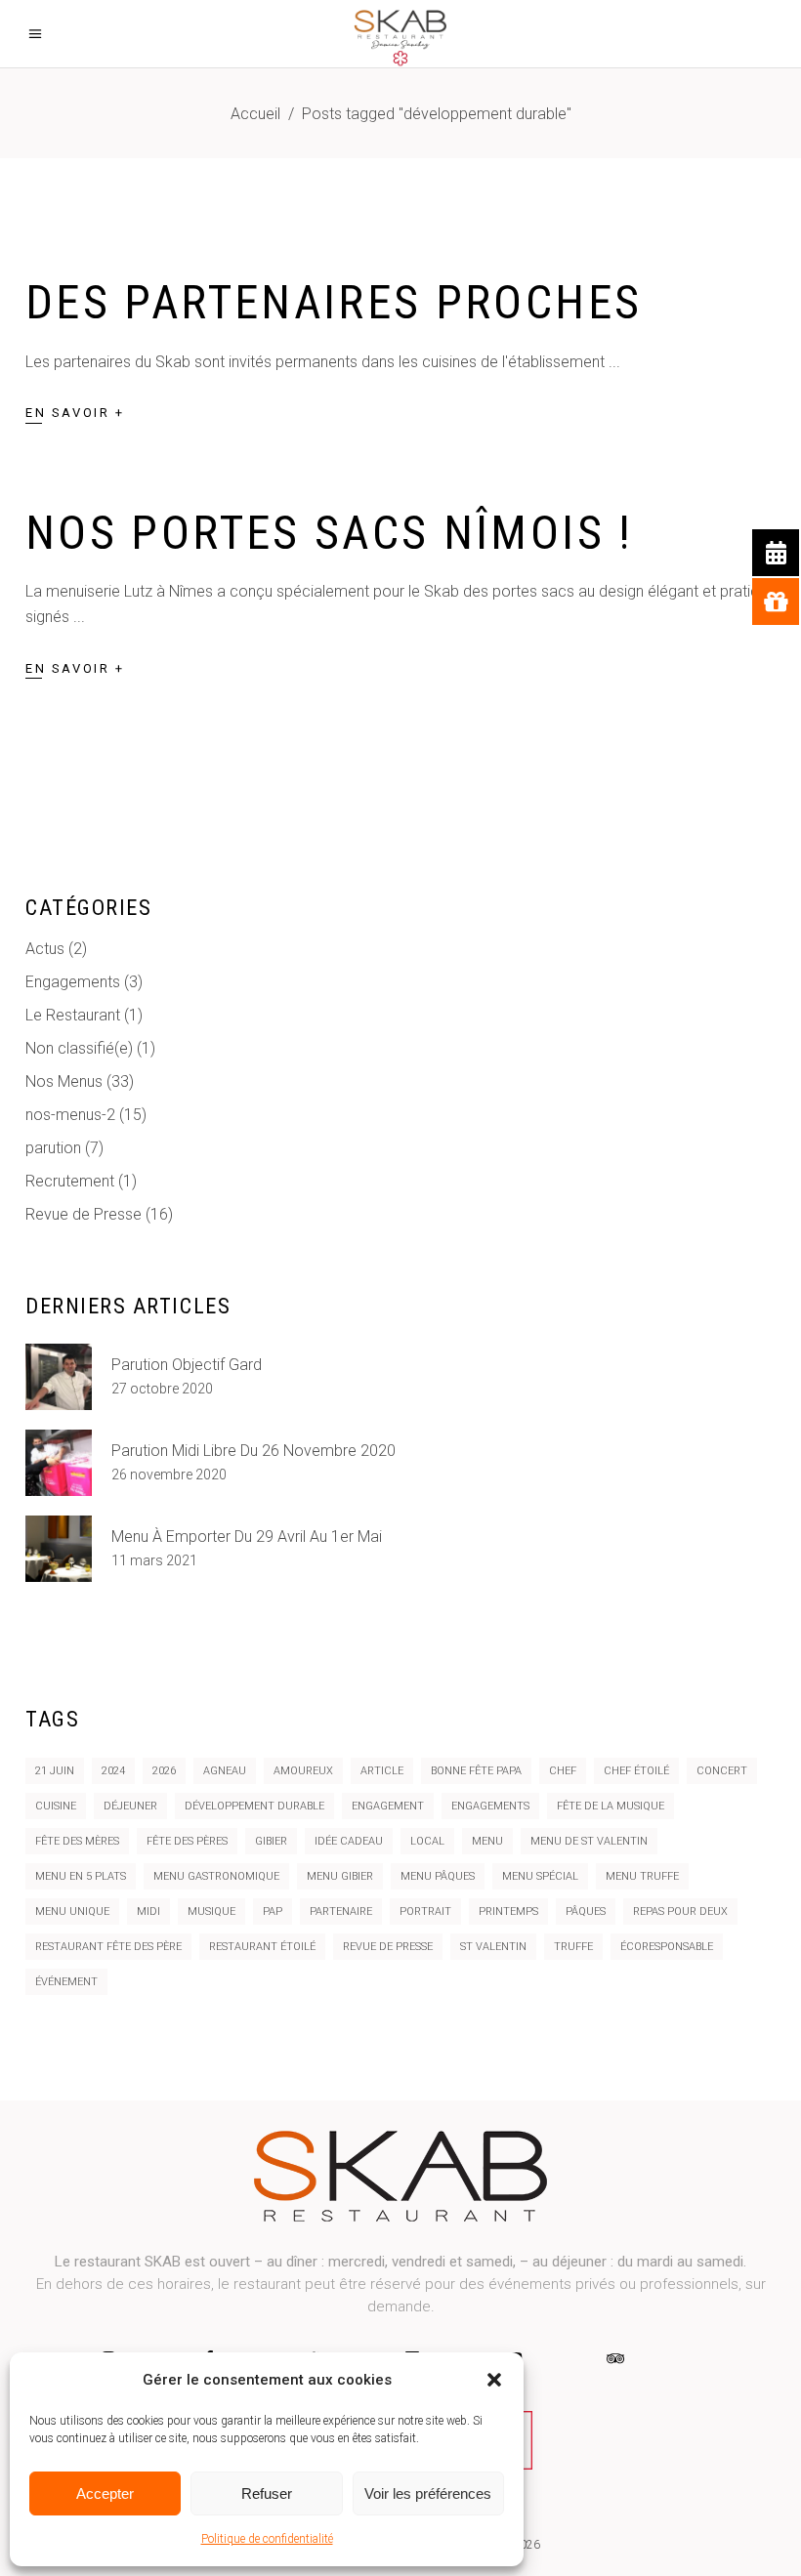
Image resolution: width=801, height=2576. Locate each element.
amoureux (303, 1771)
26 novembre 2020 (169, 1475)
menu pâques (438, 1876)
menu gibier (340, 1876)
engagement (388, 1806)
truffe (573, 1947)
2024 (113, 1771)
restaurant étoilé (262, 1947)
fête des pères (187, 1841)
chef (563, 1771)
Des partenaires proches (334, 302)
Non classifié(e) (79, 1048)
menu (487, 1841)
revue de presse (388, 1947)
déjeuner (130, 1806)
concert (722, 1771)
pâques (586, 1911)
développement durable (254, 1806)
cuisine (56, 1806)
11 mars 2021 (154, 1560)
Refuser (267, 2493)
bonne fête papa (476, 1771)
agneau (225, 1771)
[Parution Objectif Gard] (59, 1377)
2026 (164, 1771)
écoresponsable (667, 1947)
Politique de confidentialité (267, 2539)
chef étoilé (636, 1771)
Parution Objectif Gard (187, 1365)
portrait (425, 1911)
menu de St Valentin (589, 1841)
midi (148, 1911)
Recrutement (70, 1181)
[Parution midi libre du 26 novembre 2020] (59, 1463)
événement (66, 1982)
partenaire (341, 1911)
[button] (494, 2380)
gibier (271, 1841)
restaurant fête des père (108, 1947)
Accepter (105, 2493)
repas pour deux (680, 1911)
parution (53, 1148)
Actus (45, 949)
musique (211, 1911)
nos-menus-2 (70, 1115)
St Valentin (493, 1947)
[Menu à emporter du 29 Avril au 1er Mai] (59, 1549)
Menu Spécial (540, 1876)
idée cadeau (349, 1841)
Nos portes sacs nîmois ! (330, 533)
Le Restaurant (73, 1015)
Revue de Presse (84, 1214)
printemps (508, 1911)
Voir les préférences (428, 2493)
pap (273, 1911)
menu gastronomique (216, 1876)
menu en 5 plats (81, 1876)
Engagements (73, 982)
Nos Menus (64, 1081)
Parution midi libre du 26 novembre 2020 (253, 1451)
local (427, 1841)
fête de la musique (611, 1806)
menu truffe (642, 1876)
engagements (490, 1806)
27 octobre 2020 (162, 1389)
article (382, 1771)
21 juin (55, 1771)
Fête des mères (77, 1841)
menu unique (72, 1911)
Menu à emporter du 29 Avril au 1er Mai (247, 1537)
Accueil (255, 114)
